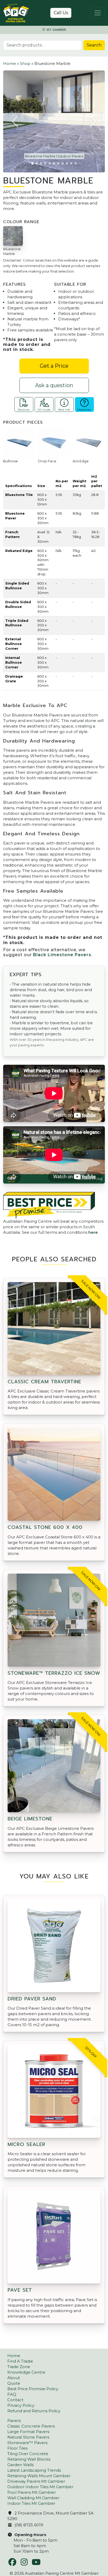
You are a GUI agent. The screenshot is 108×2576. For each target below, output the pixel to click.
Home (10, 63)
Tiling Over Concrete (28, 2454)
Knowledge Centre (26, 2372)
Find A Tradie (20, 2361)
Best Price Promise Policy (33, 2389)
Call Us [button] (61, 13)
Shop (25, 63)
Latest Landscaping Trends (34, 2470)
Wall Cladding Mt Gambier (33, 2498)
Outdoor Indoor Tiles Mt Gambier (40, 2487)
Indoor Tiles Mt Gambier (31, 2503)
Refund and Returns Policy (34, 2411)
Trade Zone (19, 2367)
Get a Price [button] (54, 366)
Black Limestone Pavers (62, 955)
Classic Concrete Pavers (31, 2426)
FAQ (12, 2394)
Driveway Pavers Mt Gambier (36, 2481)
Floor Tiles (17, 2448)
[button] (15, 121)
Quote (14, 2383)
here (93, 1232)
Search (94, 45)
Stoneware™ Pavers (27, 2443)
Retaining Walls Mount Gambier (39, 2476)
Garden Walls (20, 2465)
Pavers (14, 2421)
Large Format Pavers (28, 2432)
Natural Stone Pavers (28, 2437)
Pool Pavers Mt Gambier (32, 2492)
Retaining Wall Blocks (29, 2459)
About (14, 2378)
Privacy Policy (21, 2405)
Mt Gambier (56, 30)
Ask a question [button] (54, 385)
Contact (15, 2400)
